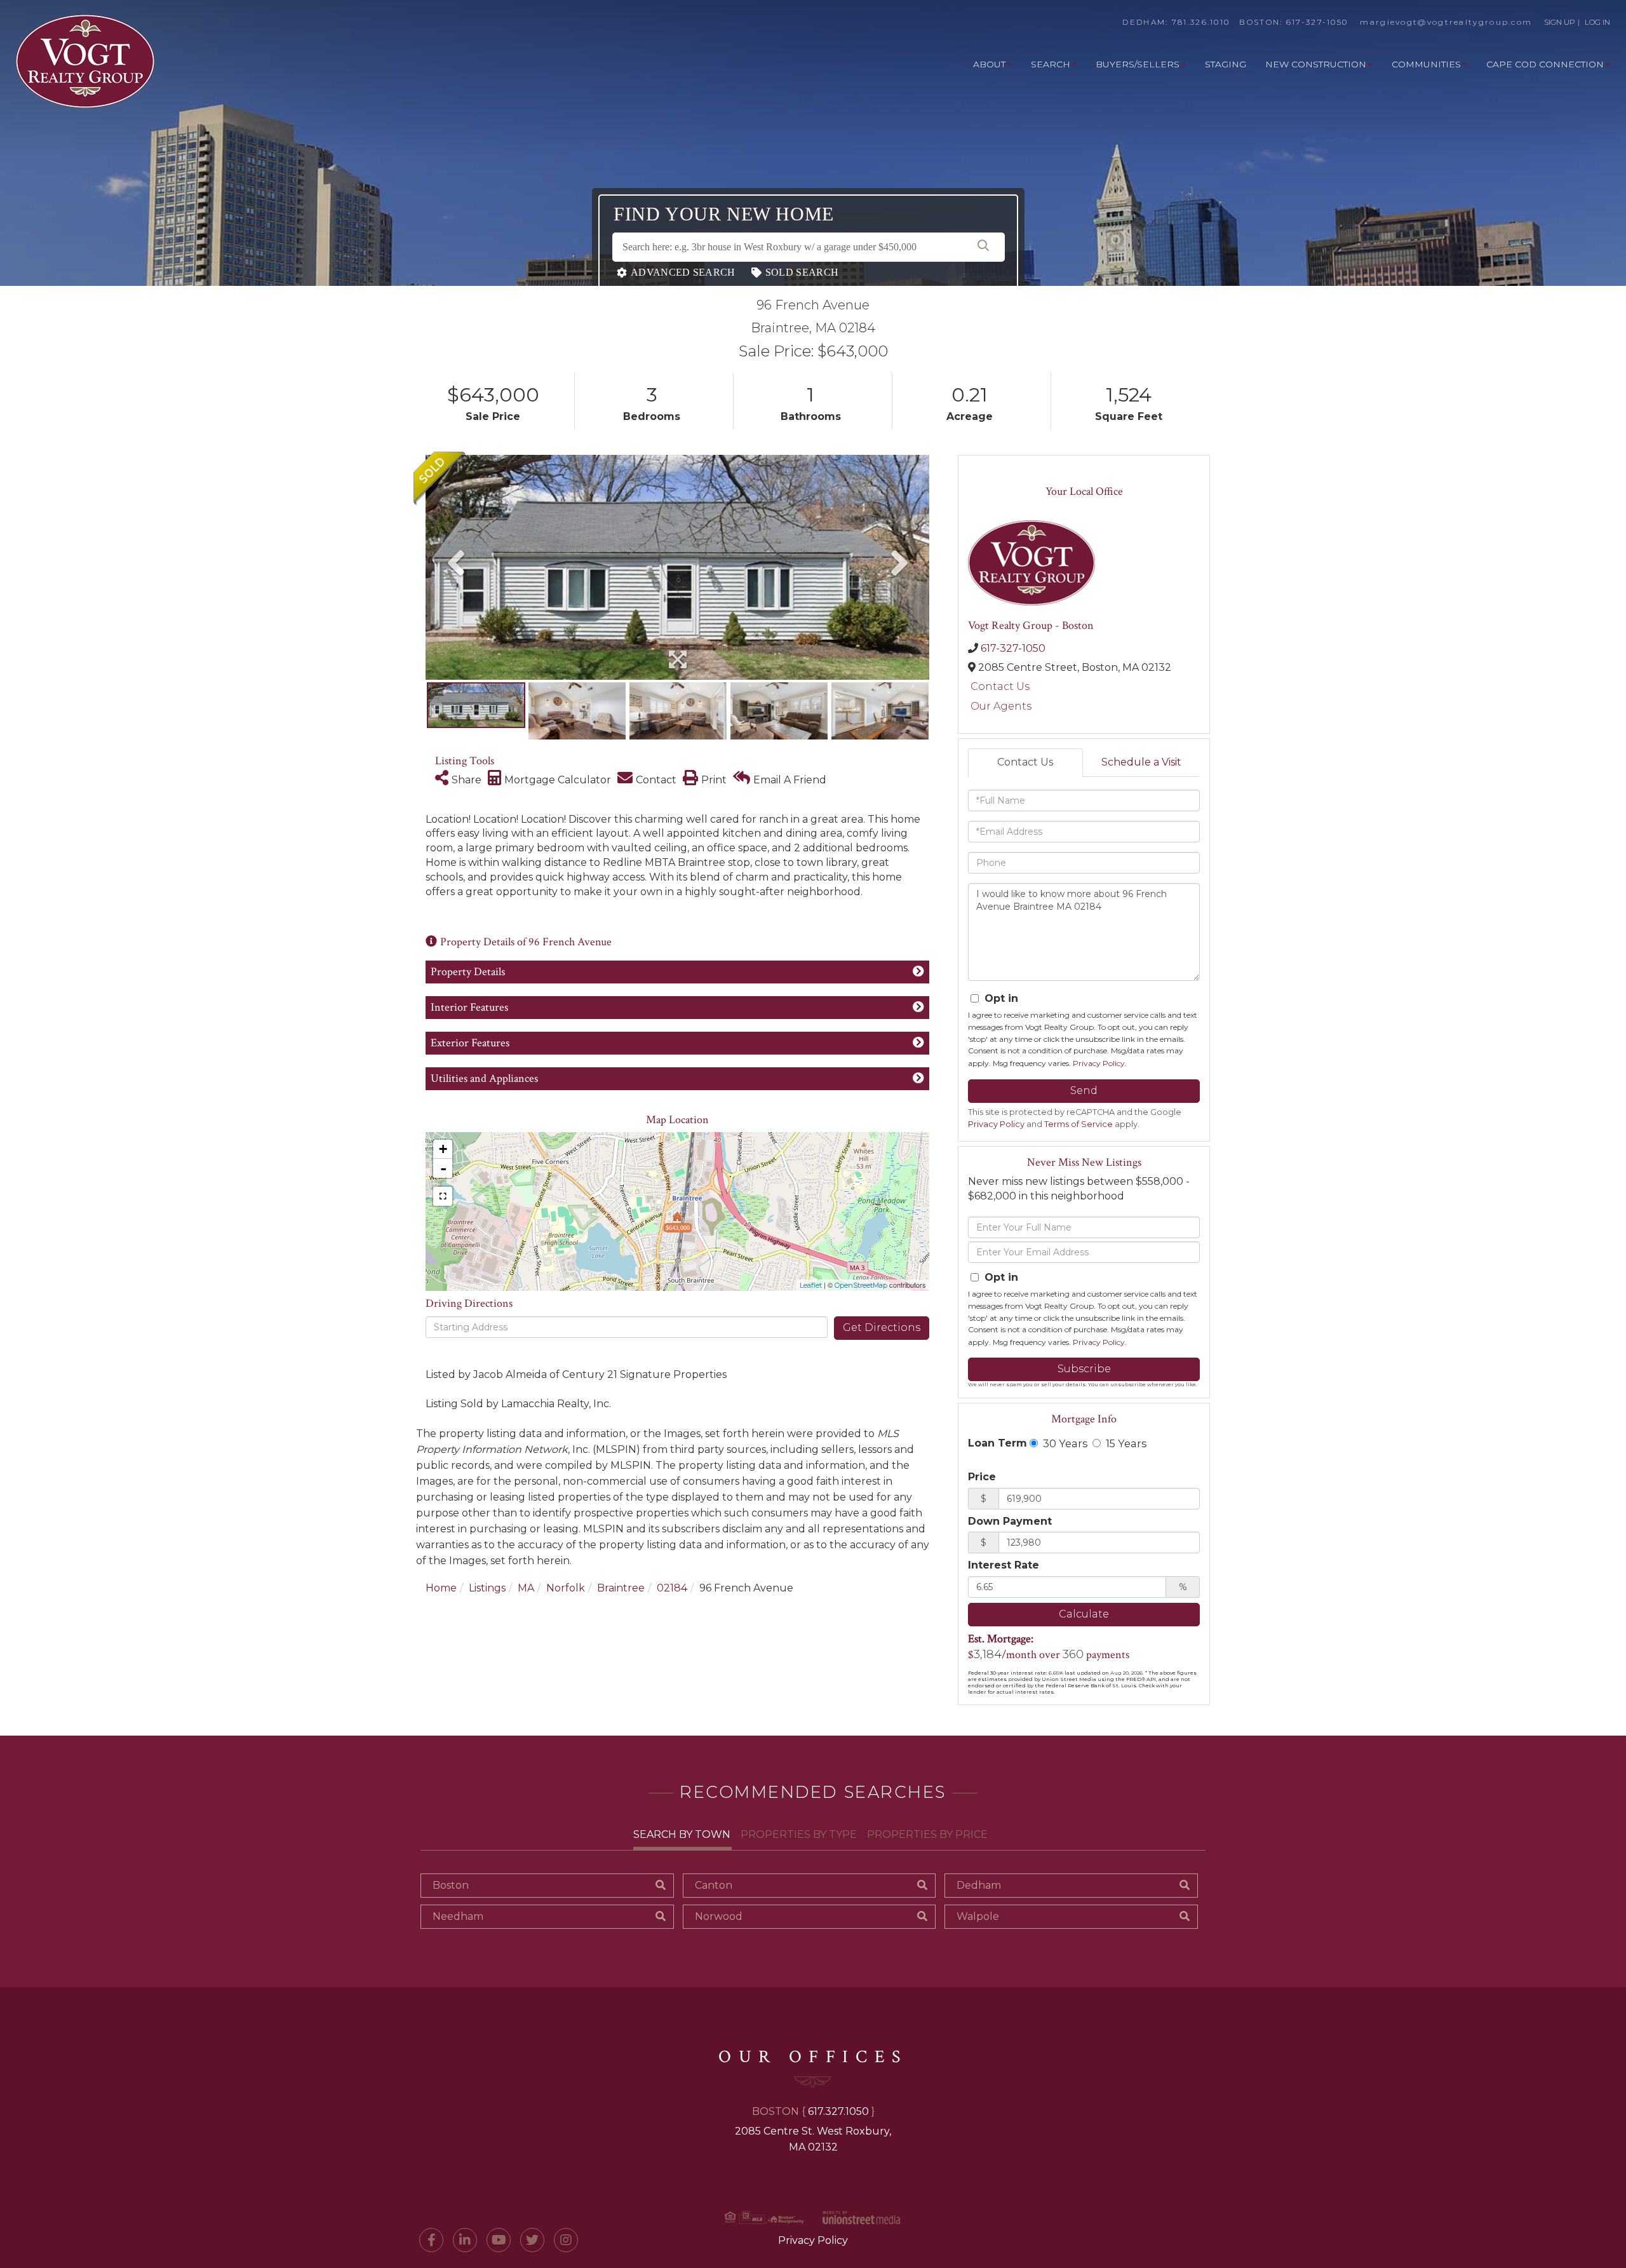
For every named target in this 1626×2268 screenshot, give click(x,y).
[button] (983, 247)
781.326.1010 (1201, 22)
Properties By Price (927, 1834)
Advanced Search (683, 272)
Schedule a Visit (1141, 762)
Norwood (719, 1916)
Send (1084, 1090)
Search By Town (682, 1834)
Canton (714, 1885)
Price (982, 1477)
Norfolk (566, 1588)
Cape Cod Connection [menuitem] (1545, 64)
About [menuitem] (989, 64)
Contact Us (1000, 686)
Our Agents (1001, 706)
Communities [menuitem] (1426, 64)
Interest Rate (1004, 1565)
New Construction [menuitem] (1316, 64)
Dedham (979, 1885)
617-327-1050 (1317, 22)
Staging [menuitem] (1226, 64)
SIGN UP (1560, 22)
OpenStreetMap (861, 1285)
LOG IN (1597, 22)
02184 (672, 1588)
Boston (451, 1885)
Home (441, 1588)
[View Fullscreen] (443, 1196)
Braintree (621, 1588)
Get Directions (882, 1327)
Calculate (1084, 1614)
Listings (487, 1588)
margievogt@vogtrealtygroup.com (1446, 22)
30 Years (1064, 1443)
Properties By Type (799, 1834)
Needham (458, 1916)
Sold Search (802, 272)
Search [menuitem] (1051, 64)
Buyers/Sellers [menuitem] (1138, 64)
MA (526, 1588)
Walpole (978, 1916)
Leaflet (811, 1285)
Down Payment (1010, 1521)
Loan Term (998, 1443)
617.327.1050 (838, 2111)
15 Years (1125, 1443)
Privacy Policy (1099, 1063)
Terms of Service (1078, 1124)
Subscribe (1084, 1369)
